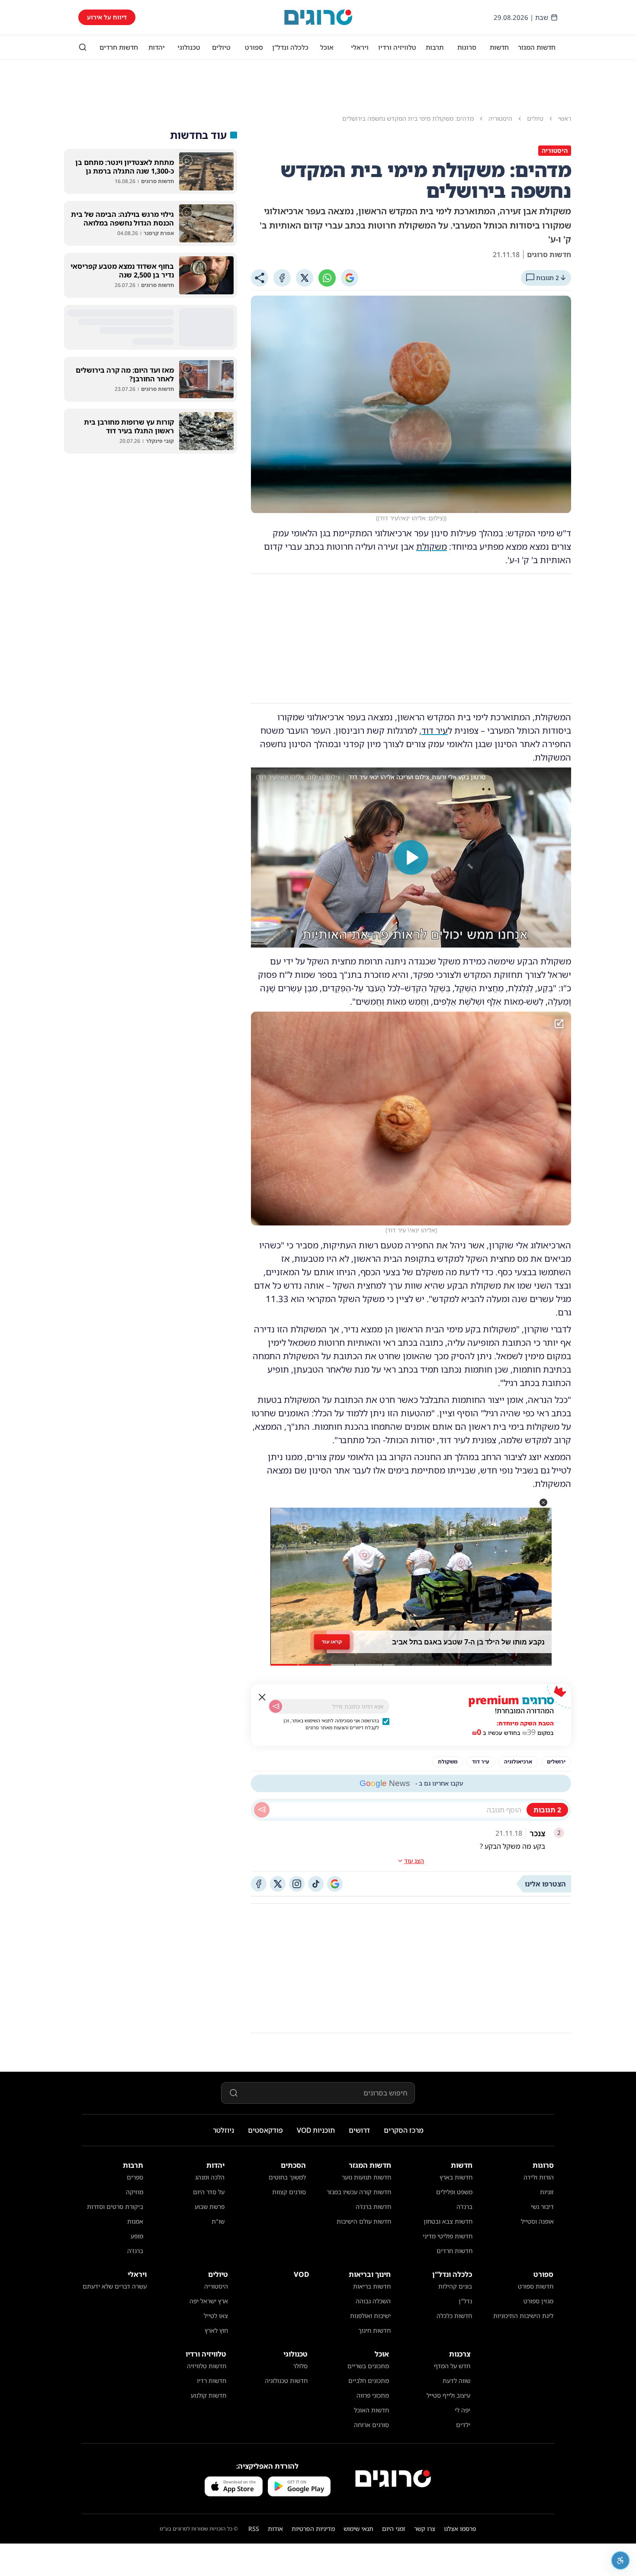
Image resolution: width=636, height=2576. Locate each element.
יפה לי (463, 2410)
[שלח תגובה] (262, 1810)
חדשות (499, 47)
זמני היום (394, 2529)
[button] (543, 1502)
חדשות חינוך (374, 2330)
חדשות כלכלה (454, 2316)
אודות (275, 2529)
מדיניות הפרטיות (313, 2529)
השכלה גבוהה (373, 2301)
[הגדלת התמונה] (559, 1024)
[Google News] (335, 1884)
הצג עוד (414, 1861)
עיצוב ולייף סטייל (448, 2395)
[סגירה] (262, 1697)
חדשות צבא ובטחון (448, 2221)
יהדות (157, 47)
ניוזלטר (223, 2130)
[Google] (350, 278)
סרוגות (467, 47)
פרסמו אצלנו (460, 2529)
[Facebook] (282, 278)
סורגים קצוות (289, 2192)
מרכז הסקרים (404, 2130)
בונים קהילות (455, 2286)
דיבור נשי (542, 2207)
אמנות (135, 2221)
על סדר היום (209, 2192)
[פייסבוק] (259, 1884)
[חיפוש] (83, 47)
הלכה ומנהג (210, 2177)
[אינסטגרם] (297, 1884)
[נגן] (411, 858)
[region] (411, 858)
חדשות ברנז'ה (373, 2207)
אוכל (327, 47)
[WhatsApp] (327, 278)
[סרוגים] (393, 2479)
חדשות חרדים (119, 47)
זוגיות (547, 2192)
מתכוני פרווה (373, 2395)
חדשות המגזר (537, 47)
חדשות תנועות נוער (366, 2177)
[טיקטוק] (316, 1884)
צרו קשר (425, 2529)
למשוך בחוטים (287, 2177)
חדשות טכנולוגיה (286, 2381)
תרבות (435, 47)
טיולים (221, 47)
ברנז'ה (464, 2207)
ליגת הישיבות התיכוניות (523, 2316)
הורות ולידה (539, 2177)
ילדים (463, 2425)
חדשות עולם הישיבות (364, 2221)
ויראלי (360, 47)
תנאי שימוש (358, 2529)
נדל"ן (465, 2301)
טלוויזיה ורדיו (397, 47)
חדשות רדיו (212, 2381)
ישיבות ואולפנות (370, 2316)
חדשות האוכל (371, 2410)
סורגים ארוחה (371, 2425)
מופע (137, 2236)
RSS (254, 2529)
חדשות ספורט (536, 2286)
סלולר (300, 2366)
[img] (411, 1119)
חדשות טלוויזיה (207, 2366)
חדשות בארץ (456, 2177)
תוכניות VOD (316, 2130)
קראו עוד (332, 1642)
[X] (305, 278)
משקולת (432, 546)
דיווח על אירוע (107, 17)
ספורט (254, 47)
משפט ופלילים (454, 2192)
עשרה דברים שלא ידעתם (115, 2286)
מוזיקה (135, 2192)
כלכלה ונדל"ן (290, 47)
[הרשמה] (276, 1706)
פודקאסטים (265, 2130)
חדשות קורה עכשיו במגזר (359, 2192)
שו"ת (218, 2221)
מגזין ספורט (538, 2301)
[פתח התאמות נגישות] (620, 2560)
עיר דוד (435, 730)
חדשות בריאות (372, 2286)
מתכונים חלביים (369, 2381)
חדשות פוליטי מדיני (448, 2236)
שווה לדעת (456, 2381)
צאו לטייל (216, 2316)
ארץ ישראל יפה (209, 2301)
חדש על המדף (452, 2366)
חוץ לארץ (216, 2330)
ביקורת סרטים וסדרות (115, 2207)
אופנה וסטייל (537, 2221)
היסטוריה (216, 2286)
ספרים (135, 2177)
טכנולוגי (189, 47)
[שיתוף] (260, 278)
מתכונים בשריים (368, 2366)
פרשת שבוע (210, 2207)
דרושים (359, 2130)
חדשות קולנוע (209, 2395)
